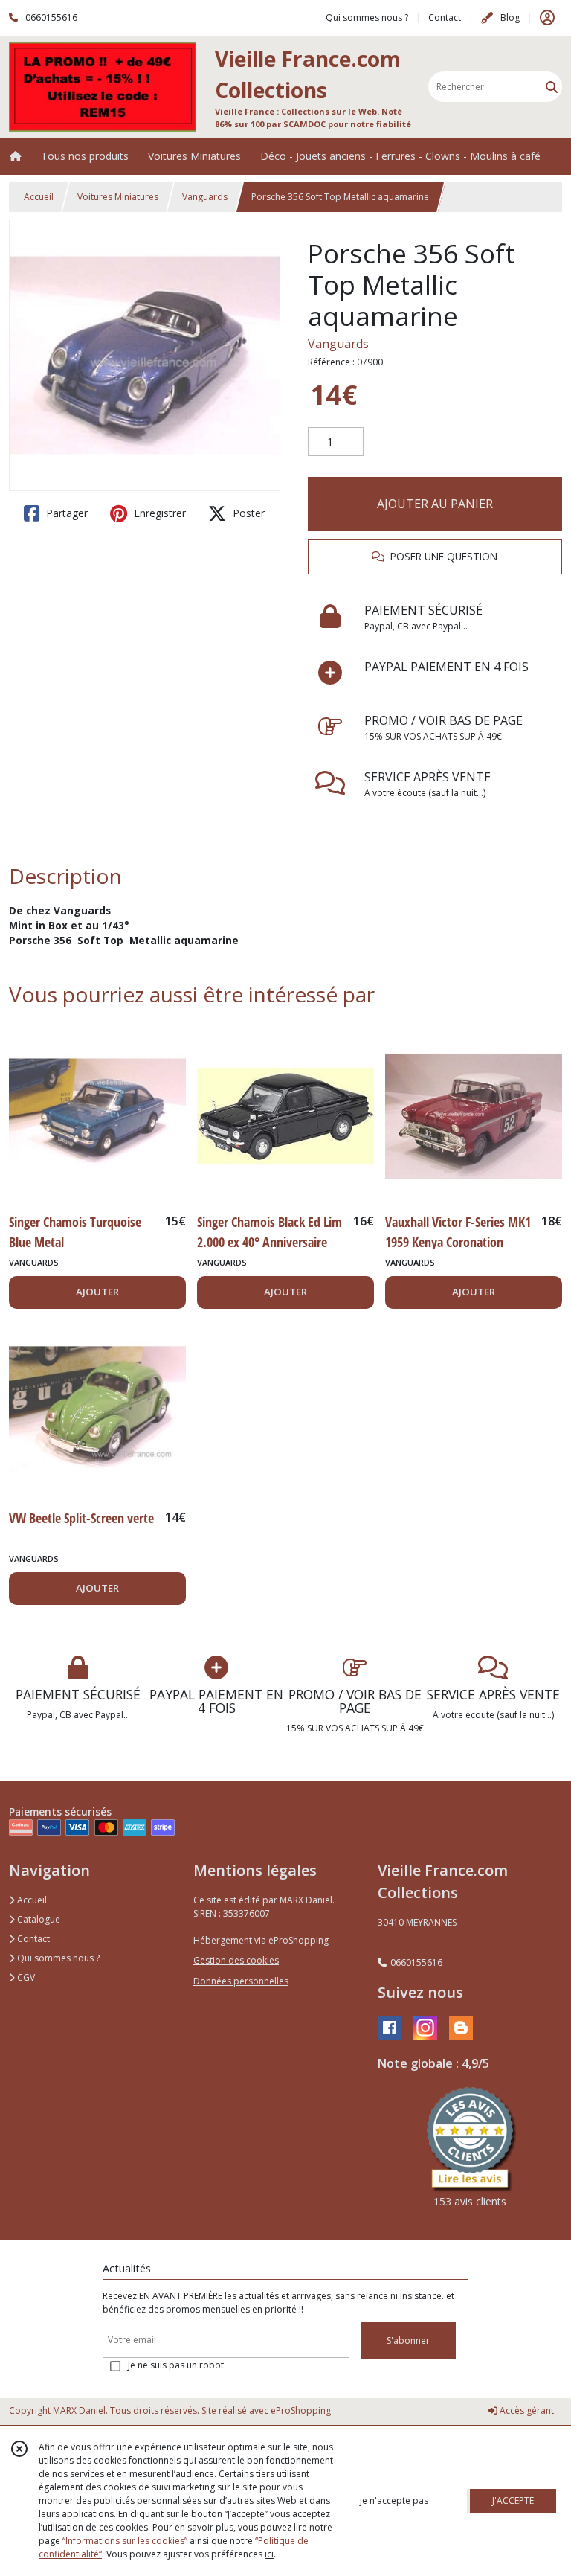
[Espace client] (547, 18)
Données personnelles (241, 1981)
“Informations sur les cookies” (125, 2541)
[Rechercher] (552, 87)
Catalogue (38, 1919)
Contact (445, 17)
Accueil (39, 197)
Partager (65, 513)
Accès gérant (526, 2410)
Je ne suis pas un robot (176, 2365)
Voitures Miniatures (118, 197)
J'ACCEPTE (513, 2500)
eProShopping (301, 2410)
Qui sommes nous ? (57, 1958)
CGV (25, 1977)
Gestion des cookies (236, 1960)
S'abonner (408, 2340)
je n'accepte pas (394, 2500)
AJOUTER (97, 1292)
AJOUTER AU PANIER (435, 504)
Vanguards (205, 197)
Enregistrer (158, 513)
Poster (247, 513)
